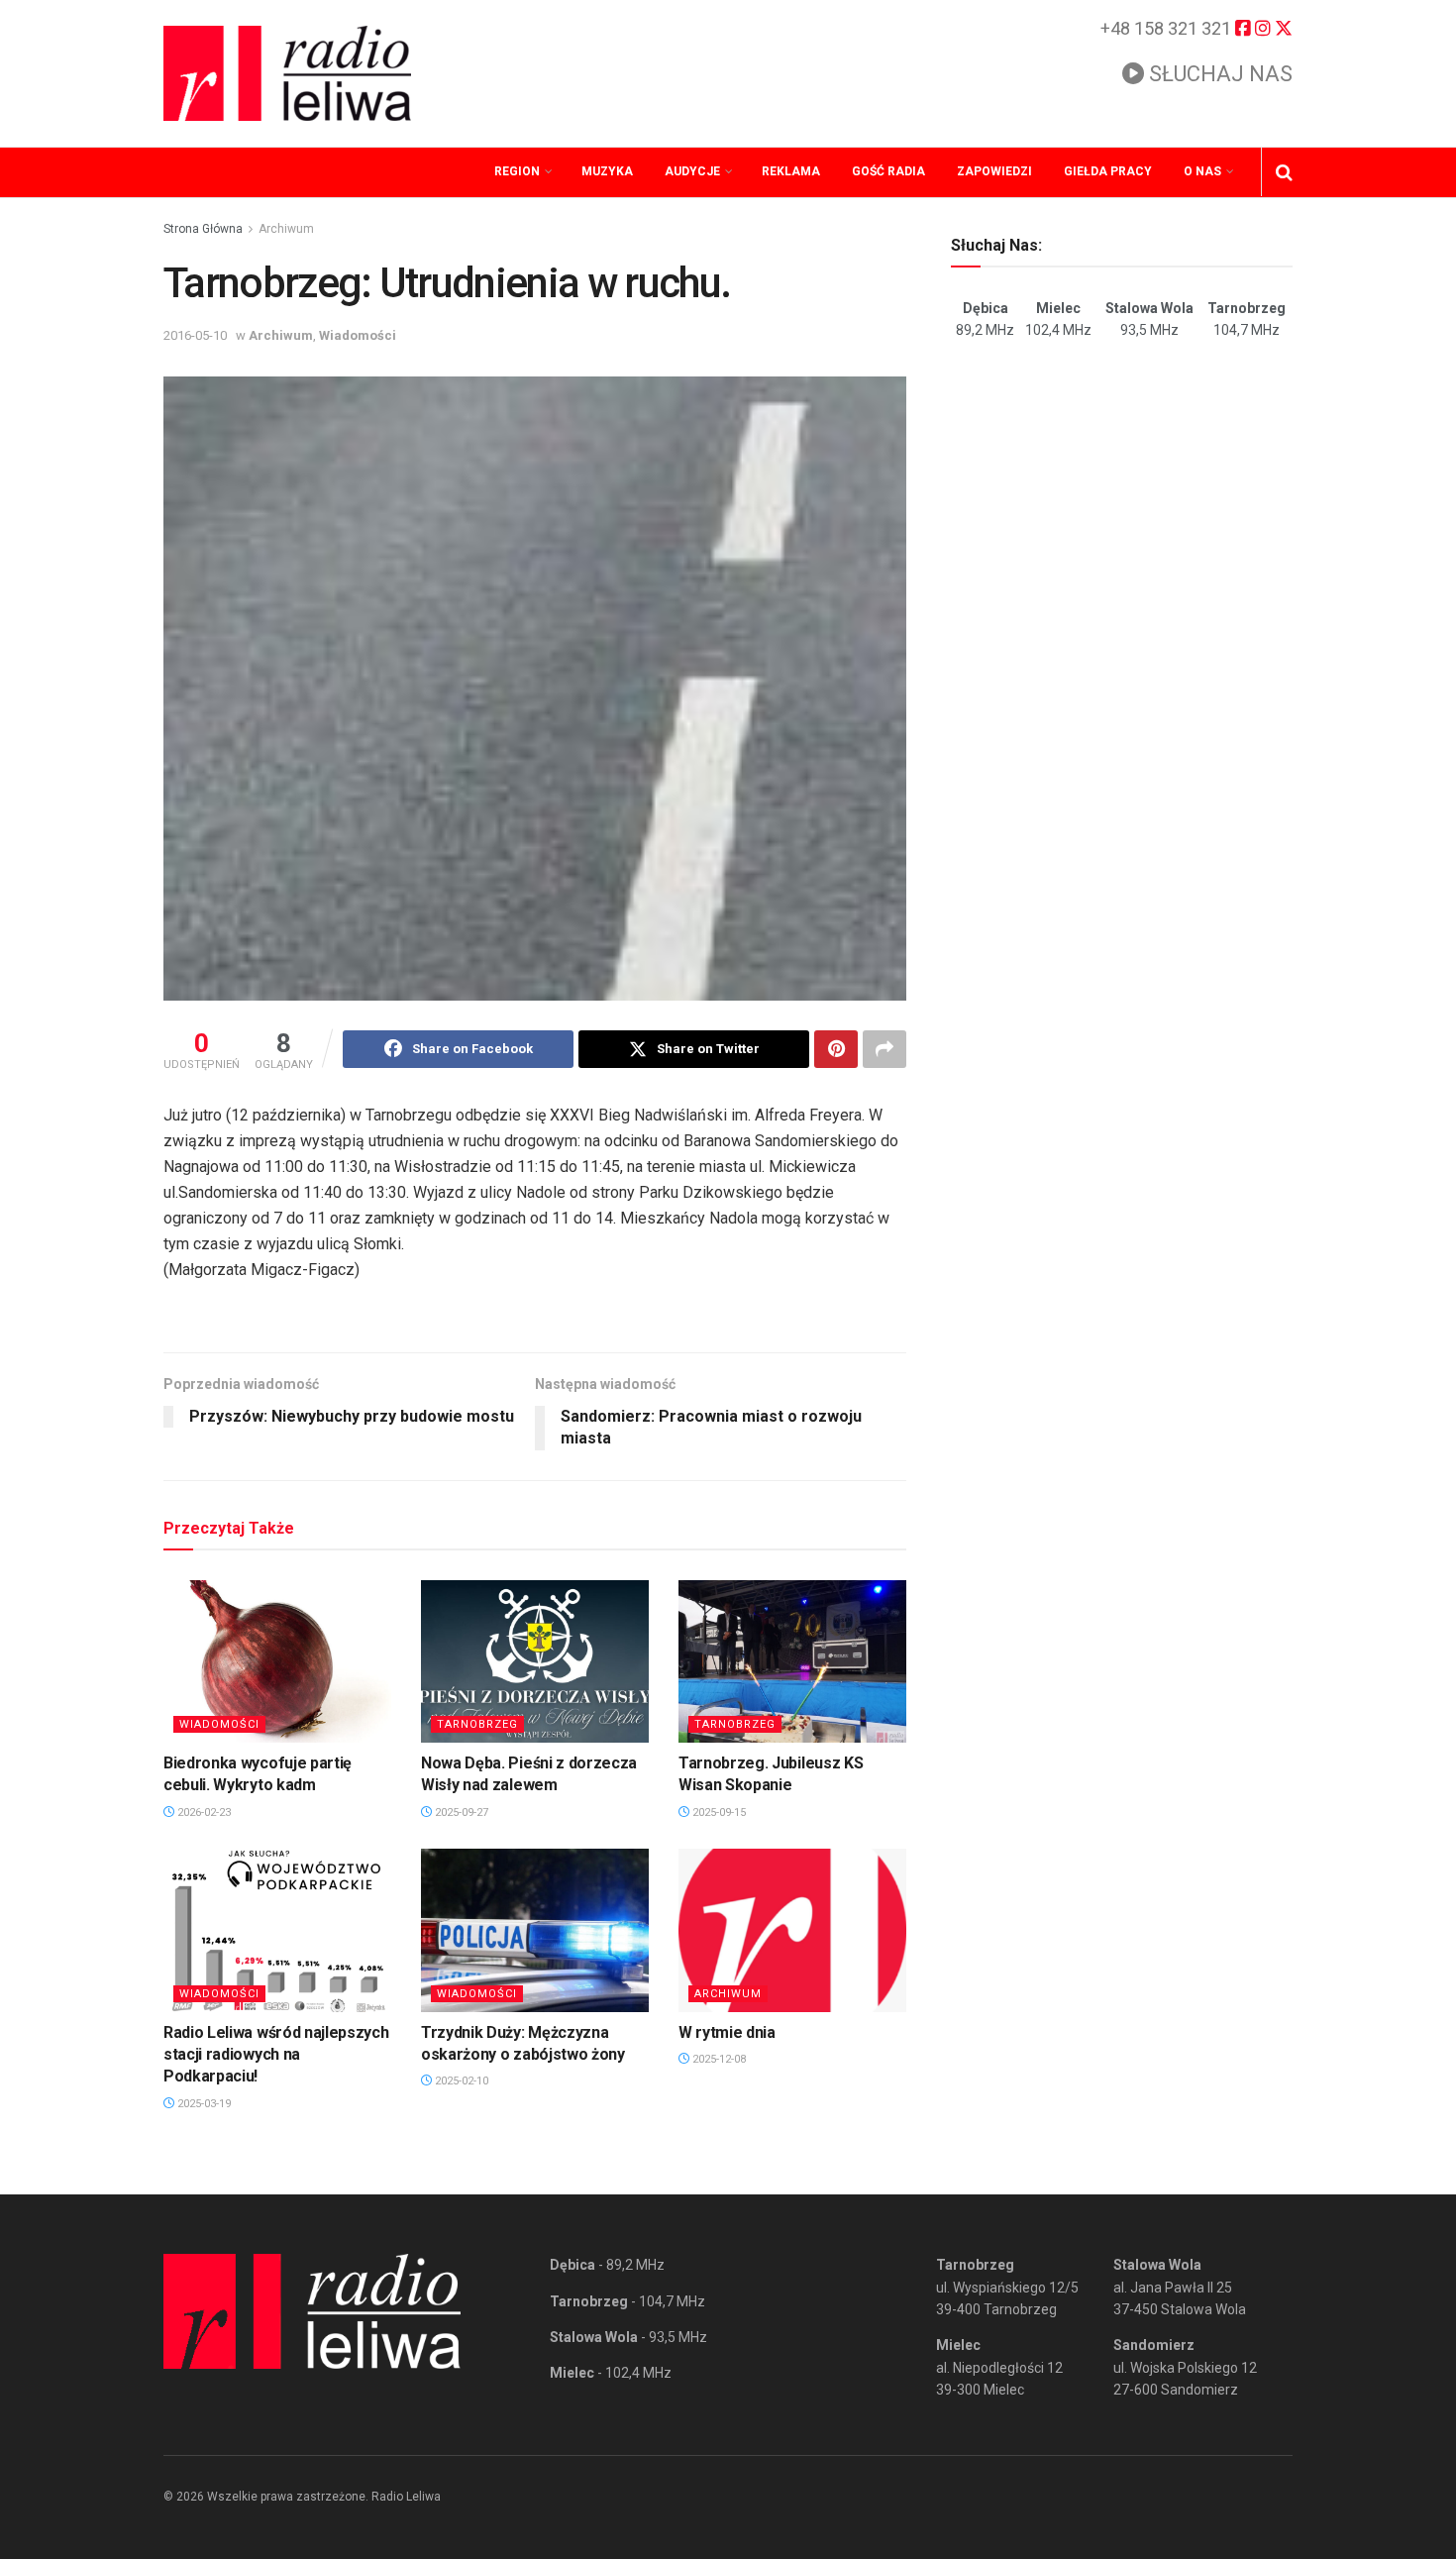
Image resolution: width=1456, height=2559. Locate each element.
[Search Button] (1284, 172)
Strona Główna (203, 229)
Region (517, 171)
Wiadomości (358, 335)
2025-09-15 (718, 1813)
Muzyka (607, 171)
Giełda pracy (1108, 171)
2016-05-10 (195, 335)
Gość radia (888, 171)
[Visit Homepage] (287, 73)
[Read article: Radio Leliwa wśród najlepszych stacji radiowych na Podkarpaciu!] (277, 1930)
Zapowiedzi (994, 171)
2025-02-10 (460, 2081)
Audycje (692, 171)
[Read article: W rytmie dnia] (792, 1930)
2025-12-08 (718, 2059)
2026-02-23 (203, 1813)
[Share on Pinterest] (836, 1049)
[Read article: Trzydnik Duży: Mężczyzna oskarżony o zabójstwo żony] (535, 1930)
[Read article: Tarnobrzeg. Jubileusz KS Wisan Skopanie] (792, 1661)
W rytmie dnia (727, 2032)
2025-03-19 (203, 2104)
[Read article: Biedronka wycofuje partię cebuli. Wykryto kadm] (277, 1661)
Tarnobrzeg (477, 1724)
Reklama (791, 171)
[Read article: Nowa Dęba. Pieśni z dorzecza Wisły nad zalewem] (535, 1661)
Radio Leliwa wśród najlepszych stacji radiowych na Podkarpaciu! (276, 2055)
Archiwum (286, 229)
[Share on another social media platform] (884, 1049)
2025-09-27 (460, 1813)
